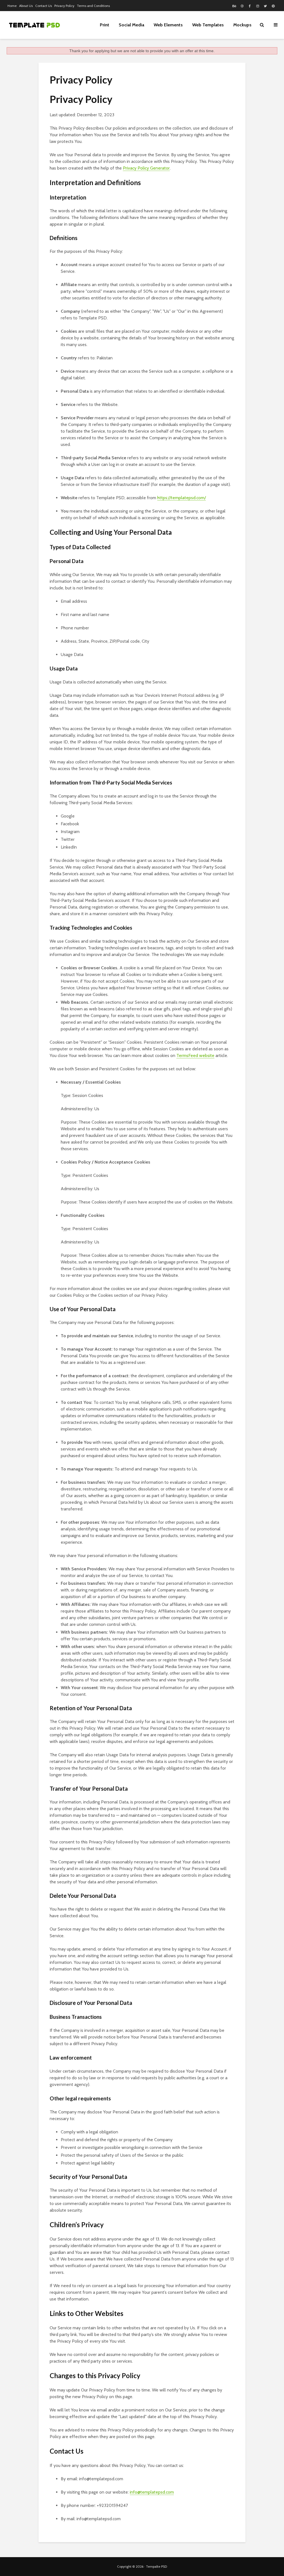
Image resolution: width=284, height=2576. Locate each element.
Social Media (131, 25)
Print (105, 25)
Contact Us (44, 6)
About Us (26, 6)
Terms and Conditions (93, 6)
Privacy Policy (64, 6)
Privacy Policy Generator (146, 168)
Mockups (242, 25)
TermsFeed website (195, 1055)
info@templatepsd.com (152, 2492)
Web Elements (168, 25)
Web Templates (208, 25)
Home (12, 6)
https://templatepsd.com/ (182, 498)
